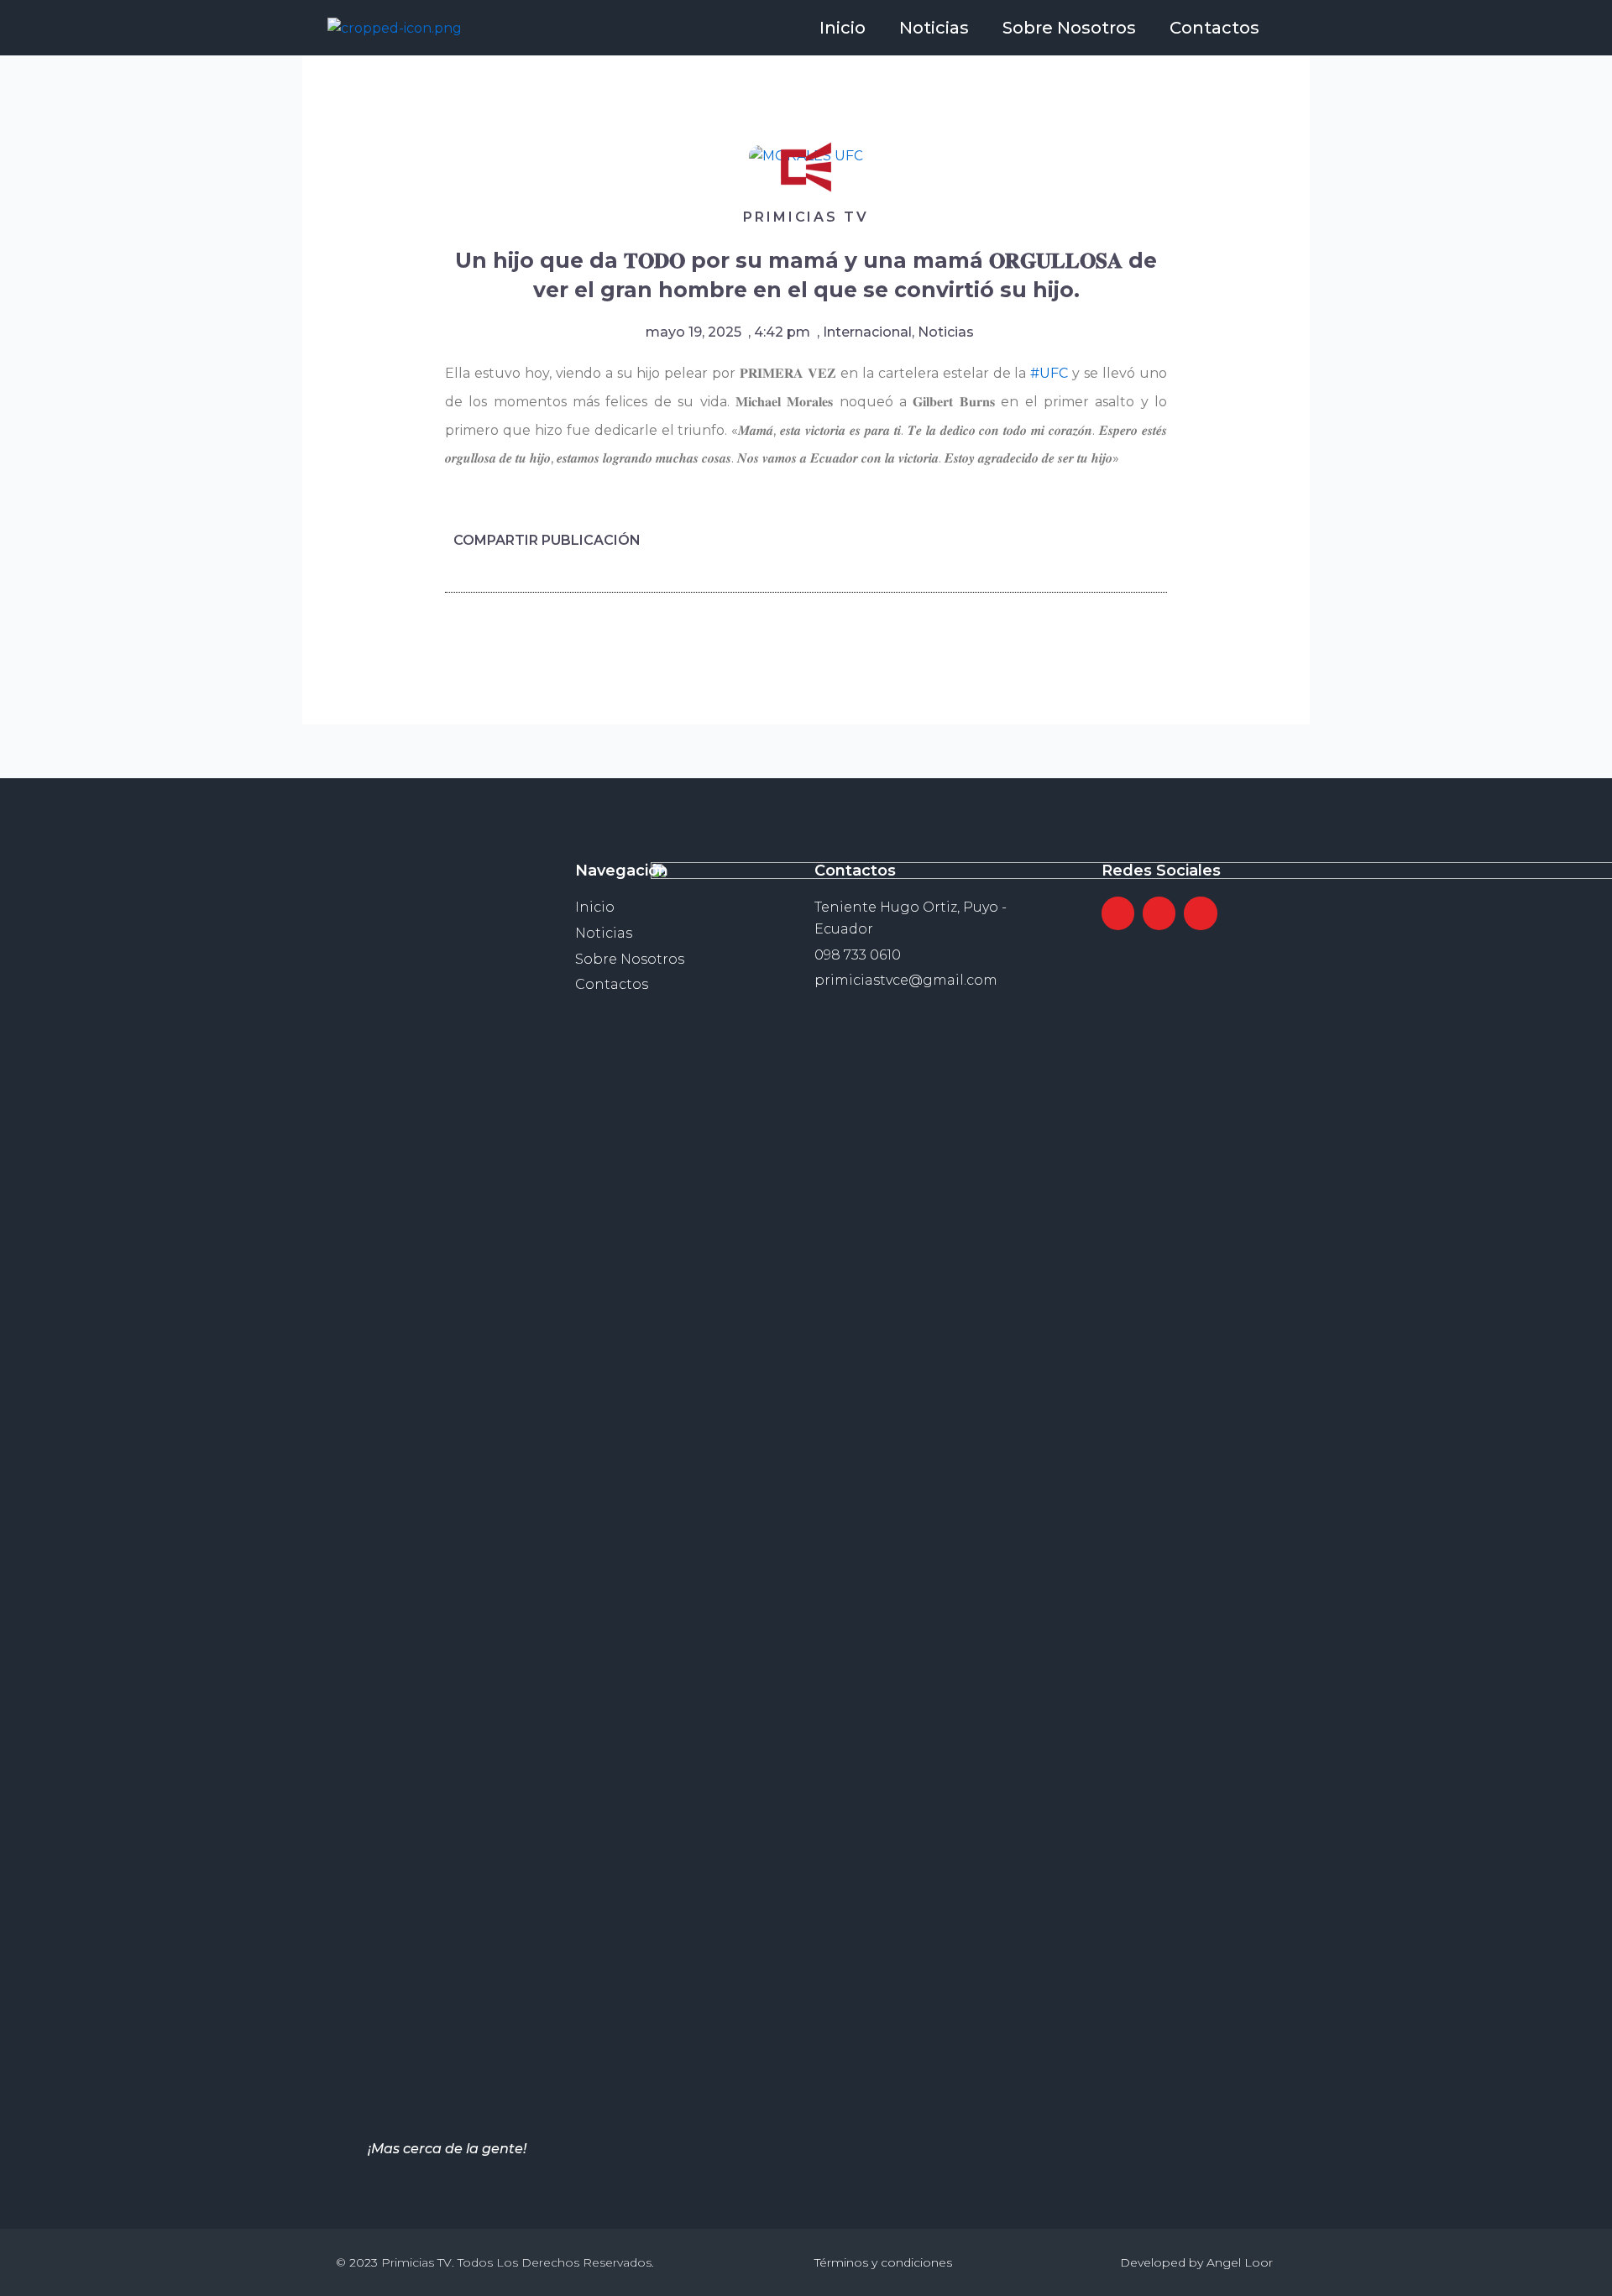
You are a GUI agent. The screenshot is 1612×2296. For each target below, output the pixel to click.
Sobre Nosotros (1069, 28)
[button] (1047, 540)
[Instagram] (1159, 913)
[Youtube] (1200, 913)
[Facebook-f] (1118, 913)
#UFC (1049, 373)
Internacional (867, 332)
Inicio (843, 28)
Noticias (934, 28)
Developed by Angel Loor (1196, 2262)
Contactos (1214, 28)
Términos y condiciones (883, 2262)
